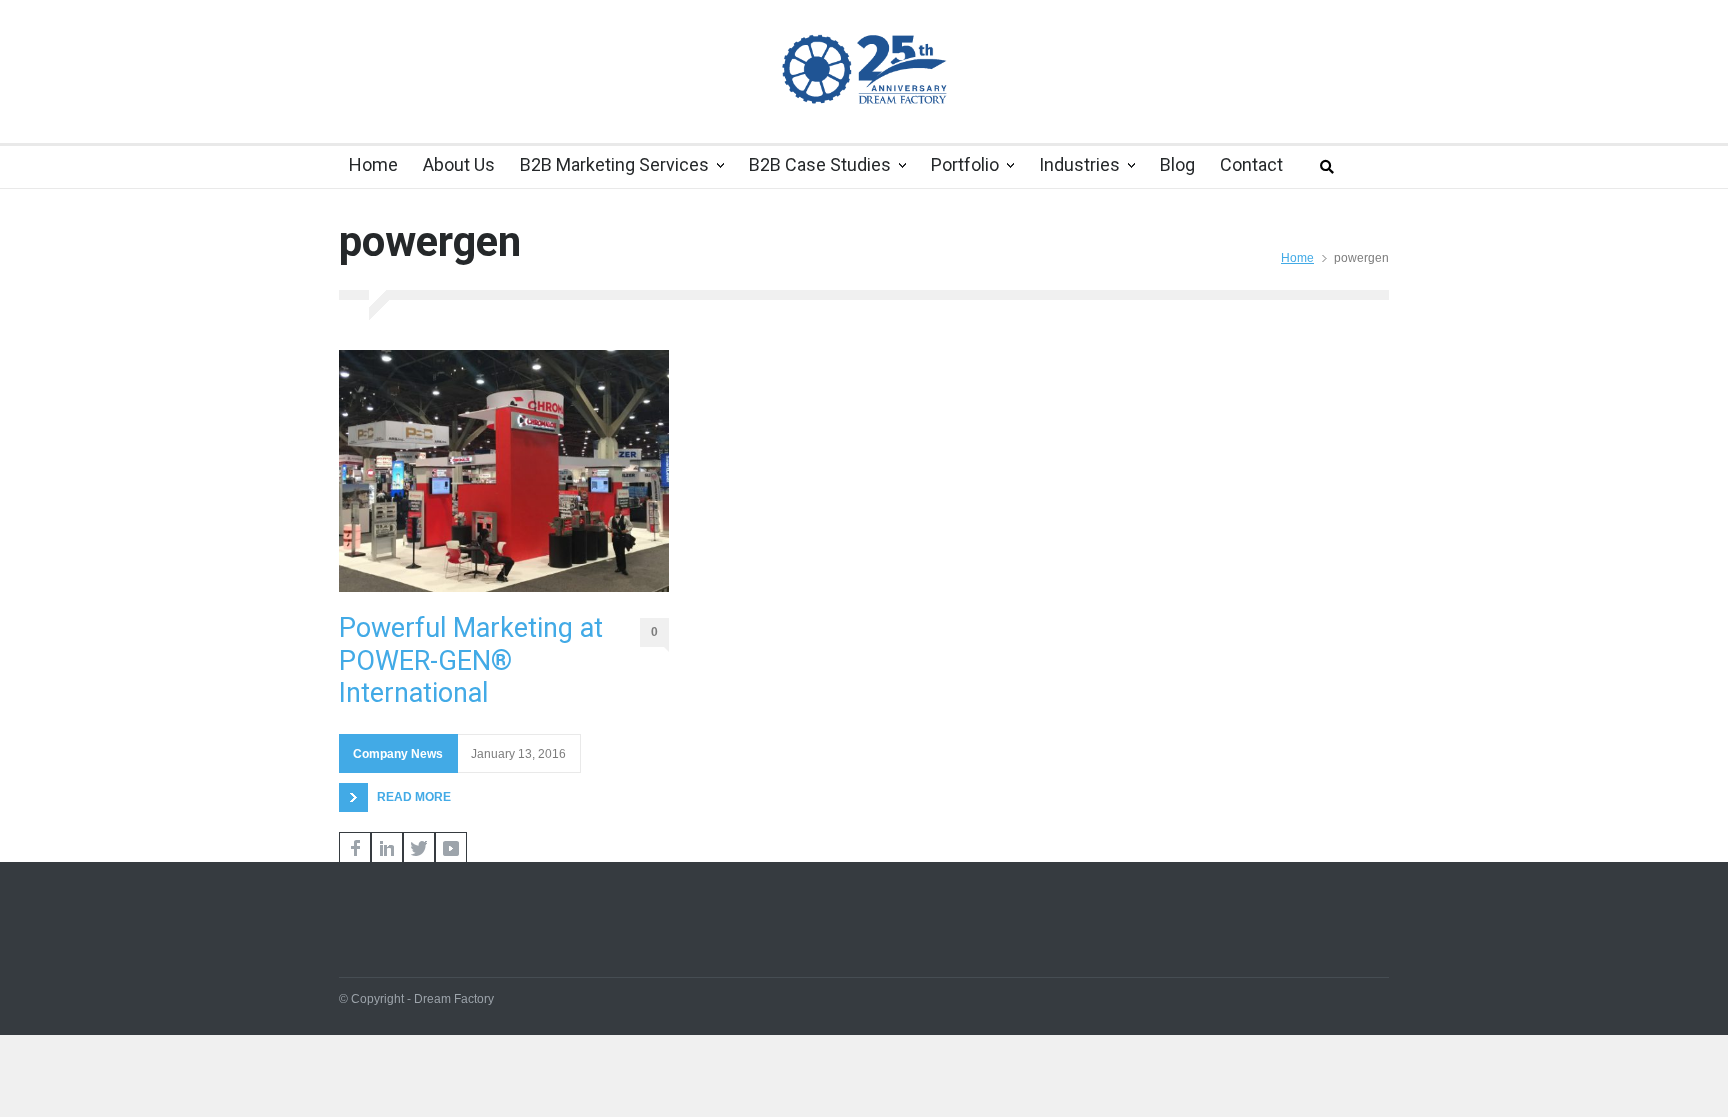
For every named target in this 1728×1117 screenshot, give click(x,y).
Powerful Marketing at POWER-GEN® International (471, 660)
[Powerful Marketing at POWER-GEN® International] (504, 471)
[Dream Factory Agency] (864, 68)
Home (1297, 258)
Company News (398, 754)
